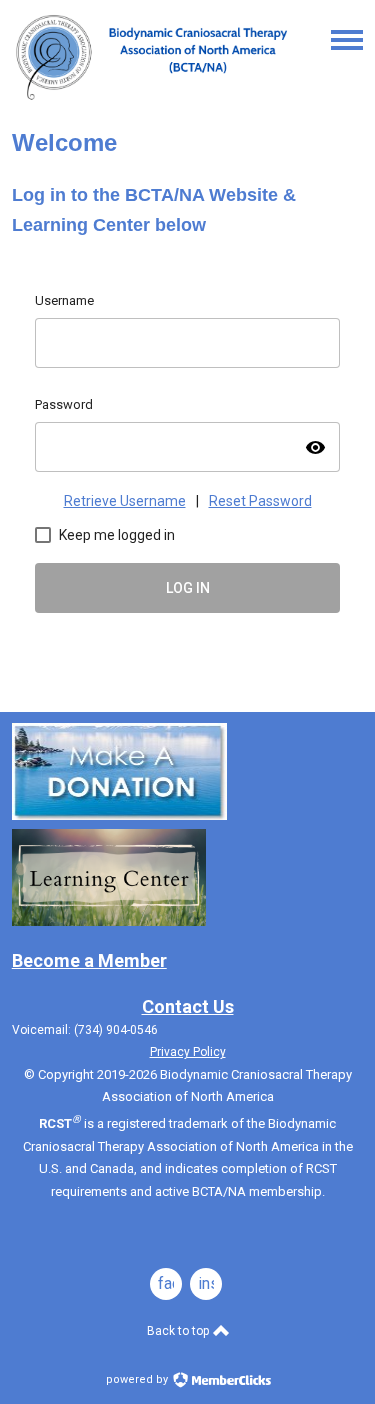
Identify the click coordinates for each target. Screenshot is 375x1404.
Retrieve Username (125, 501)
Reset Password (260, 501)
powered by (138, 1379)
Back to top (179, 1331)
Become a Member (89, 960)
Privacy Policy (188, 1052)
